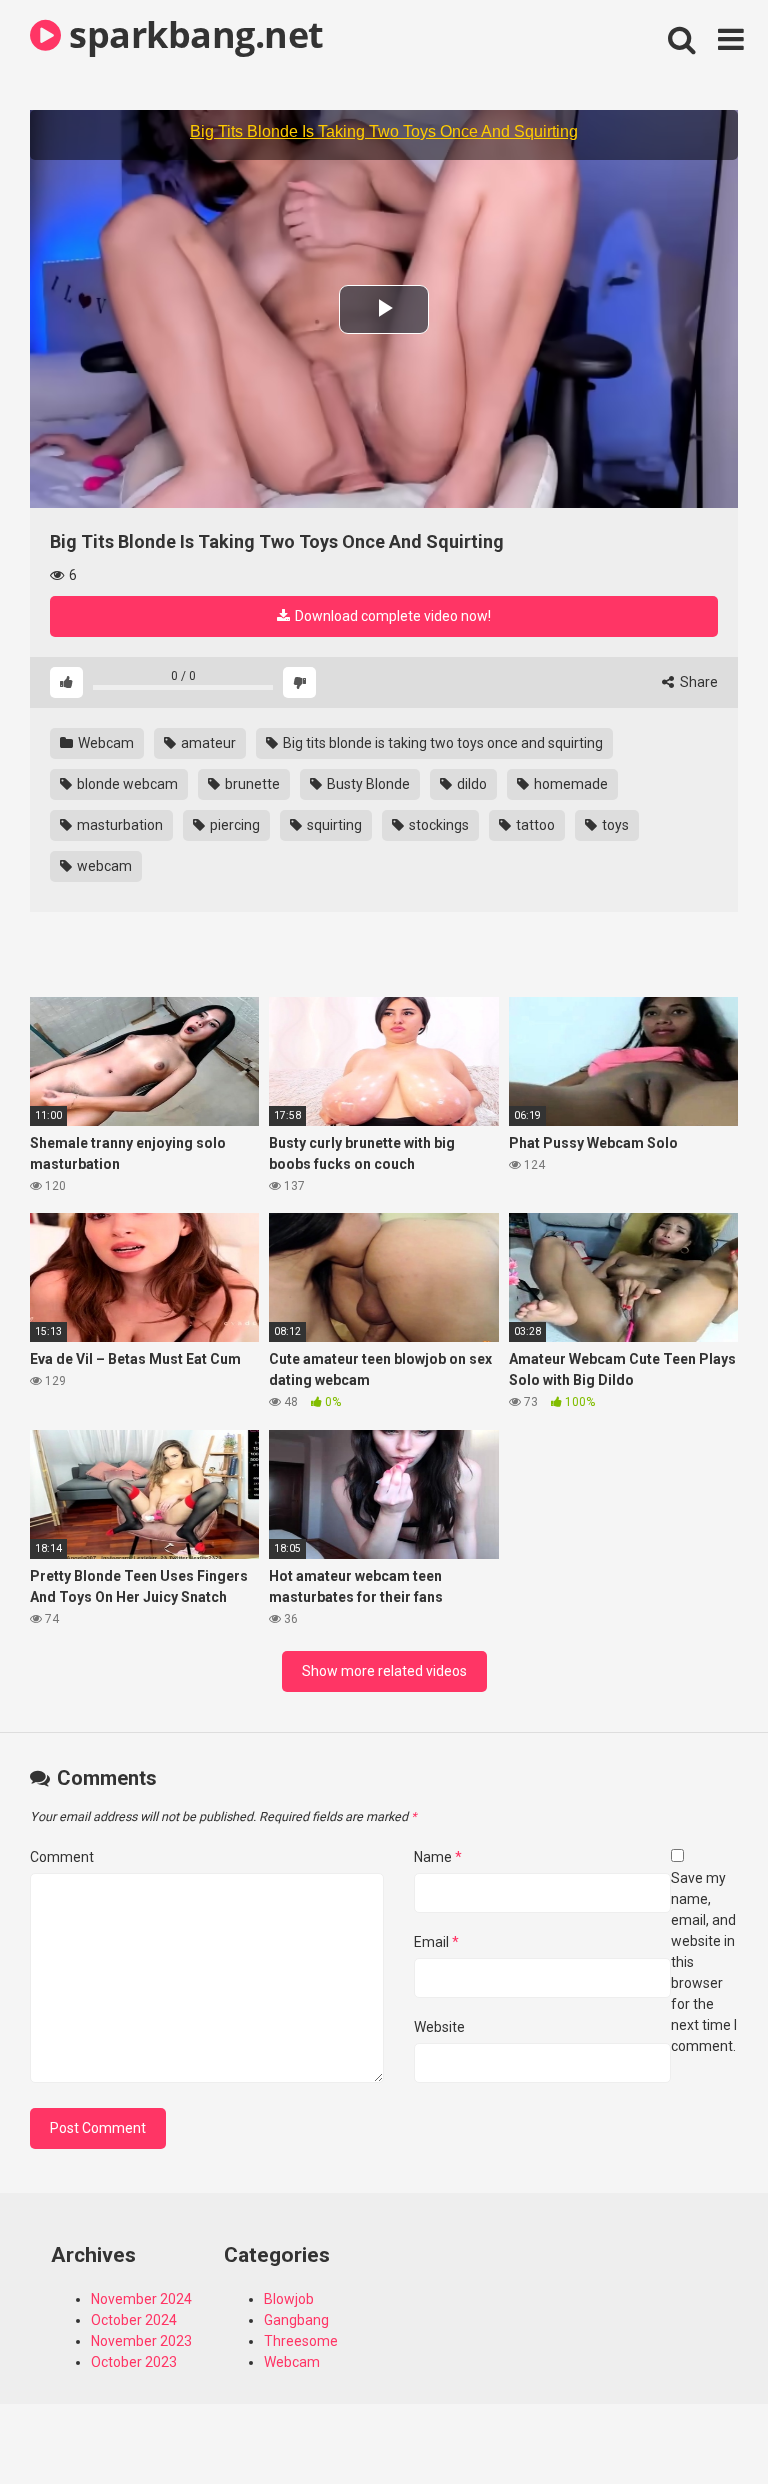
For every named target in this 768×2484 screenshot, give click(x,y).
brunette (251, 784)
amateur (207, 743)
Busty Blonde (367, 784)
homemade (569, 784)
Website (439, 2027)
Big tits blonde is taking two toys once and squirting (441, 743)
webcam (103, 866)
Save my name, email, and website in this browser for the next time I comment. (704, 1962)
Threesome (301, 2341)
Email (436, 1942)
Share (697, 682)
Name (438, 1857)
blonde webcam (126, 784)
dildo (470, 784)
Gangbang (296, 2320)
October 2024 (134, 2320)
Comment (62, 1857)
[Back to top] (701, 2423)
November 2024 (141, 2299)
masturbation (118, 825)
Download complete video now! (391, 616)
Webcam (104, 743)
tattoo (534, 825)
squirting (333, 825)
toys (614, 825)
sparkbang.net (192, 34)
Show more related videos (384, 1671)
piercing (233, 825)
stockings (437, 825)
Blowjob (289, 2299)
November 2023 (141, 2341)
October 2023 (134, 2362)
